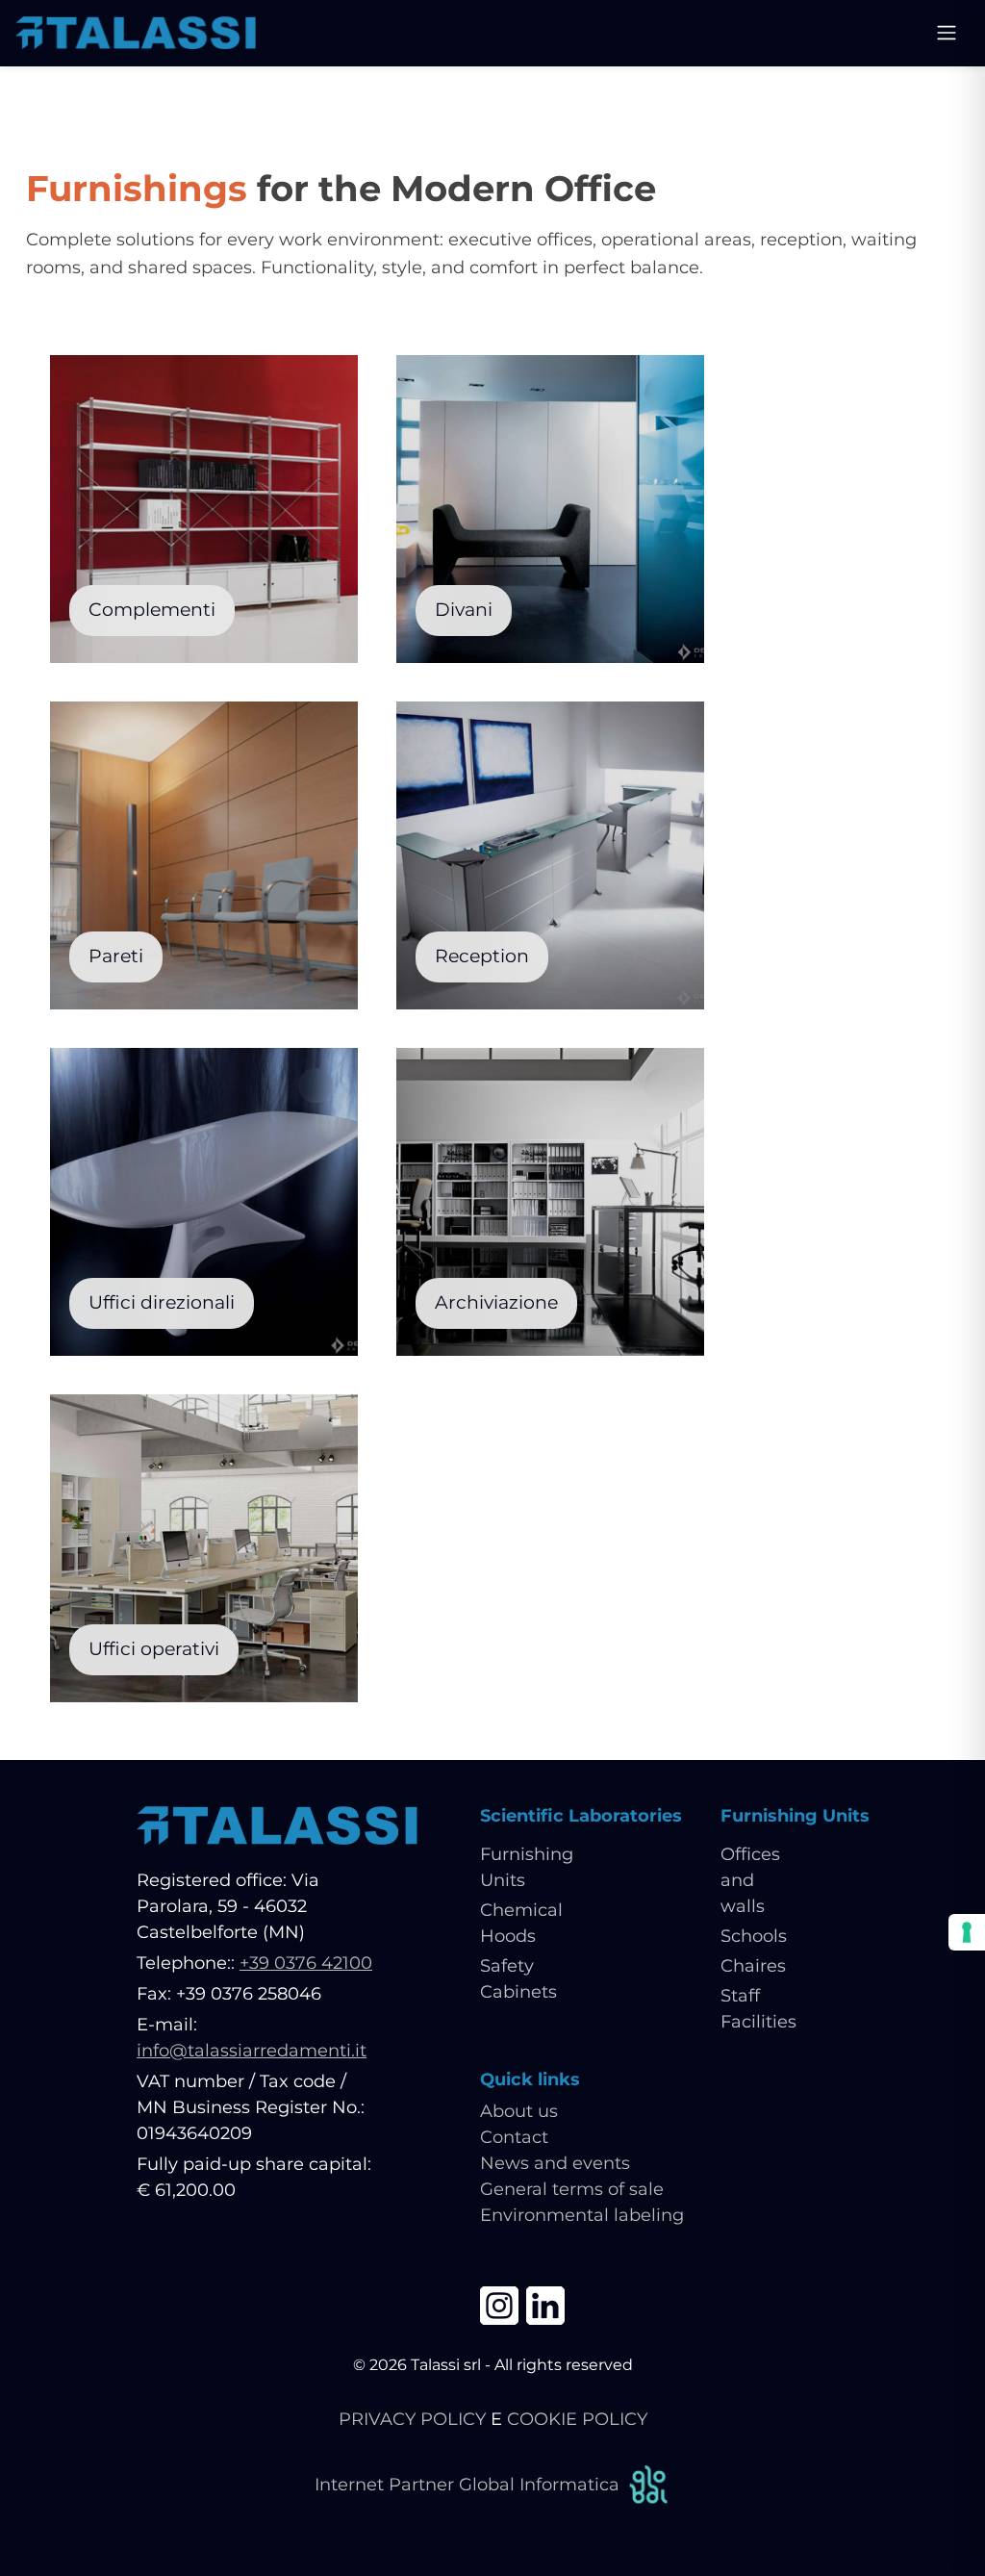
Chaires (753, 1966)
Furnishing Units (795, 1816)
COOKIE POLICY (577, 2419)
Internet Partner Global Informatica (467, 2485)
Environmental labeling (582, 2215)
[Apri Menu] (947, 33)
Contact (514, 2137)
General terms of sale (572, 2189)
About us (519, 2111)
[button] (204, 739)
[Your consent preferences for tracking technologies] (967, 1932)
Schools (754, 1936)
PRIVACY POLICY (412, 2419)
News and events (555, 2163)
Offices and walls (750, 1880)
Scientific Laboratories (581, 1816)
